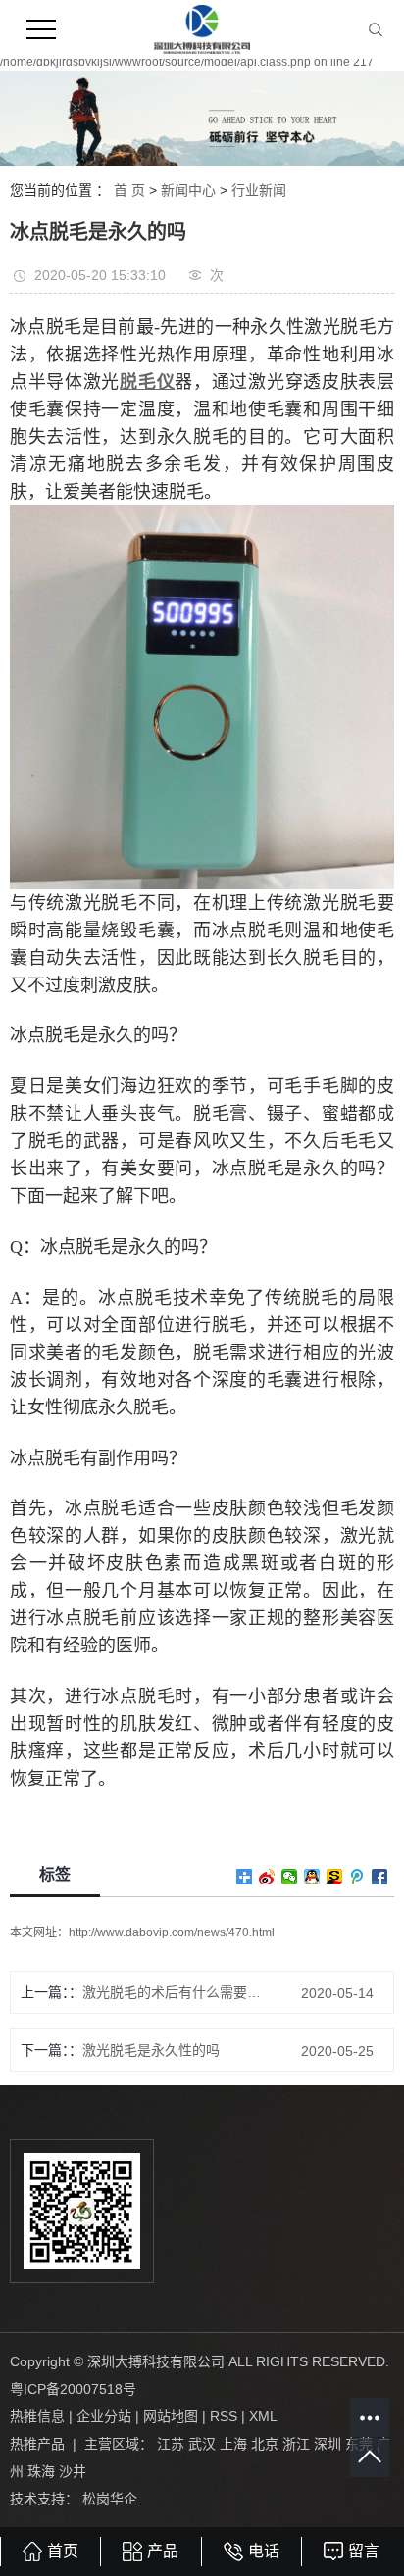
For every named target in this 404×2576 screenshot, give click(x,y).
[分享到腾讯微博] (357, 1877)
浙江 (296, 2444)
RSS (224, 2416)
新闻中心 (188, 190)
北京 (265, 2444)
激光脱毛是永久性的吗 (151, 2050)
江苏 (171, 2444)
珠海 (41, 2471)
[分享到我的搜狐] (335, 1877)
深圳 (328, 2444)
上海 (233, 2444)
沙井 (73, 2471)
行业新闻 (259, 190)
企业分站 (104, 2416)
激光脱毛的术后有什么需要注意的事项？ (173, 1992)
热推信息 (37, 2416)
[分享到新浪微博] (267, 1877)
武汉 (202, 2444)
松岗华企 (110, 2499)
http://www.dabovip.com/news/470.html (172, 1932)
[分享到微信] (290, 1877)
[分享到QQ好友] (312, 1877)
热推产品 (37, 2444)
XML (263, 2416)
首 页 (129, 190)
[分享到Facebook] (380, 1877)
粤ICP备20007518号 (73, 2389)
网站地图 (171, 2416)
